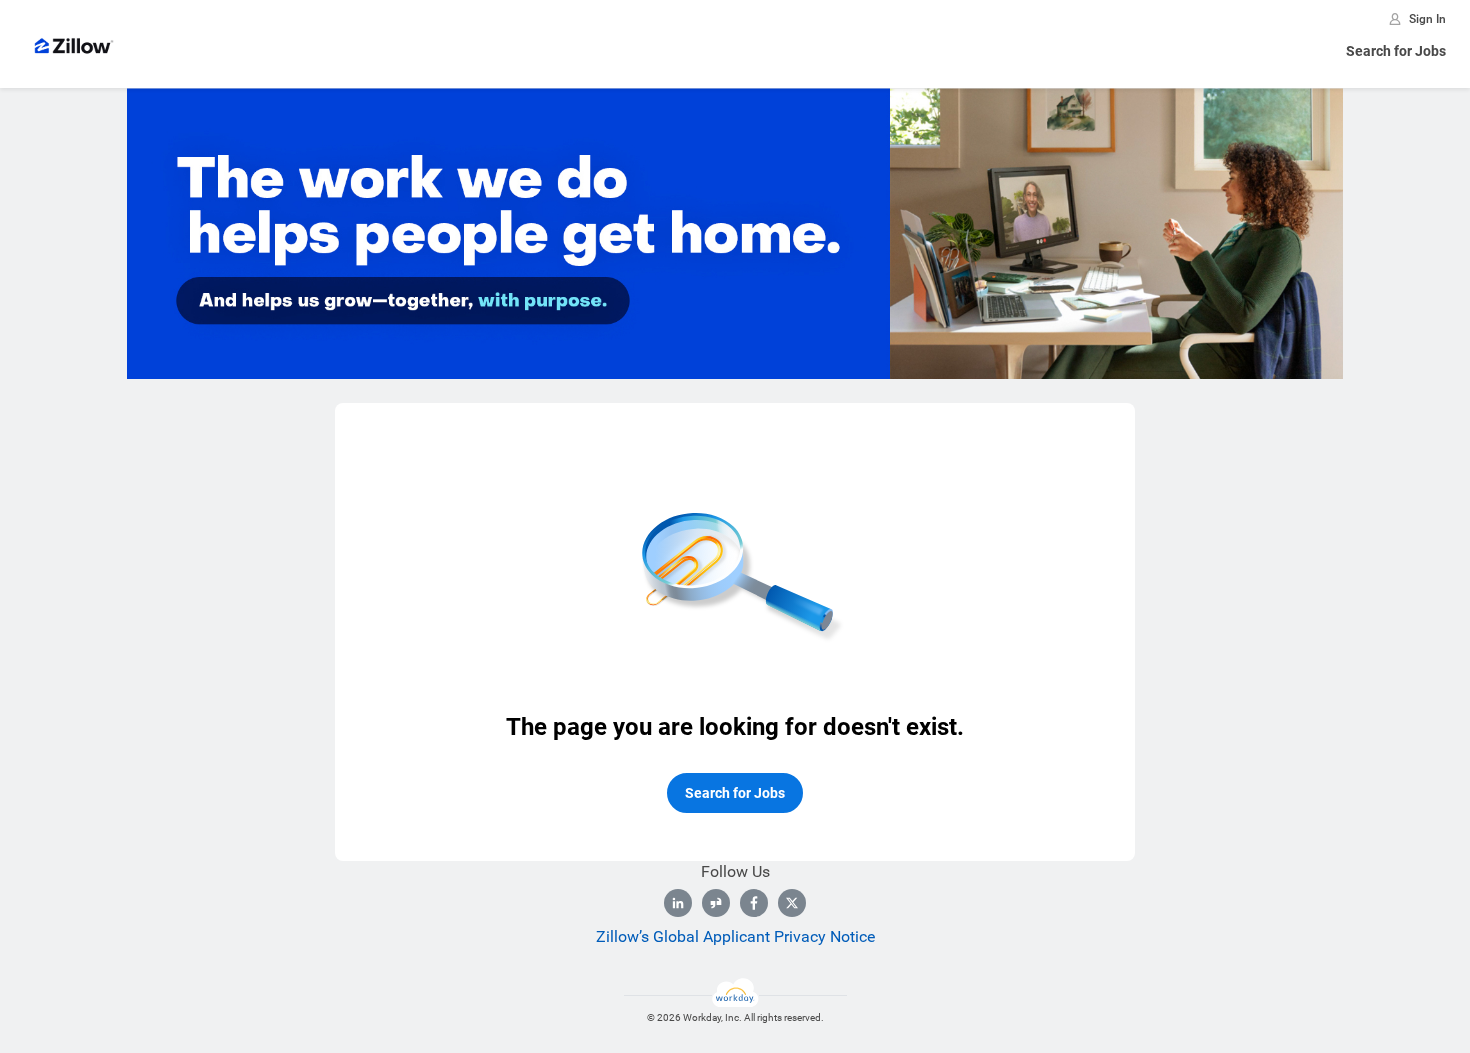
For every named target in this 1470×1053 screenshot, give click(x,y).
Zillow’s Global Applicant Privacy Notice (735, 936)
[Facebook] (754, 903)
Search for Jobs (1396, 51)
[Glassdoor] (716, 903)
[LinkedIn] (678, 903)
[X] (792, 903)
